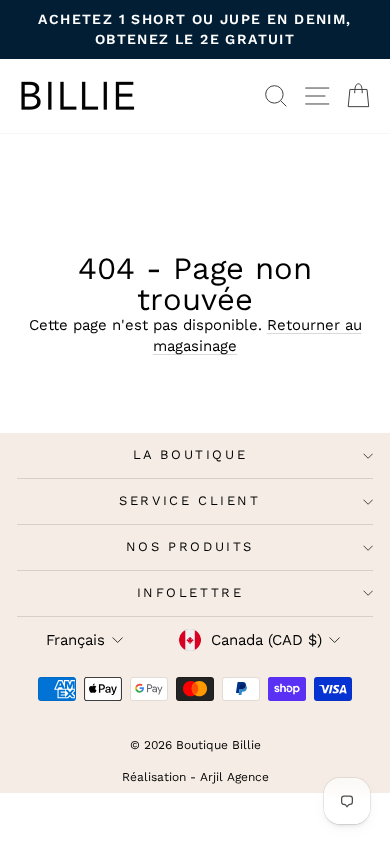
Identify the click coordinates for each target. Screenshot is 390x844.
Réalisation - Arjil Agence (195, 777)
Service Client (189, 500)
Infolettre (190, 592)
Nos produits (190, 546)
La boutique (190, 454)
